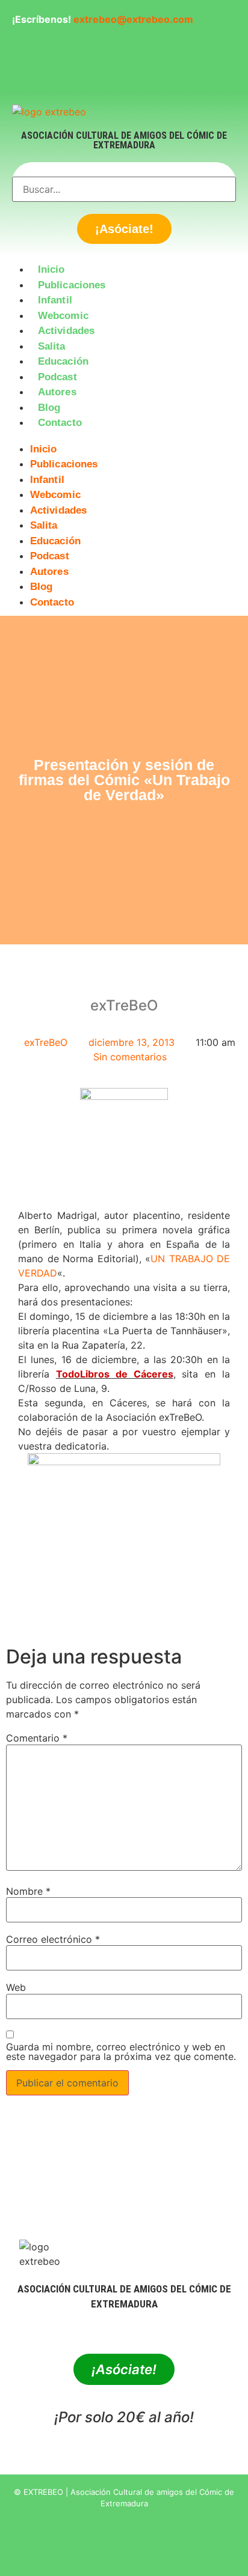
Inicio (51, 269)
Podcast (57, 377)
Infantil (55, 300)
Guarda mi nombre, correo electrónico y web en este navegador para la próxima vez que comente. (121, 2052)
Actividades (66, 331)
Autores (57, 392)
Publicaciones (72, 285)
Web (16, 1987)
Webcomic (63, 316)
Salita (52, 346)
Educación (63, 361)
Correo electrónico (53, 1939)
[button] (124, 438)
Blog (49, 408)
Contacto (60, 423)
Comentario (37, 1738)
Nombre (28, 1891)
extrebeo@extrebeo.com (133, 19)
